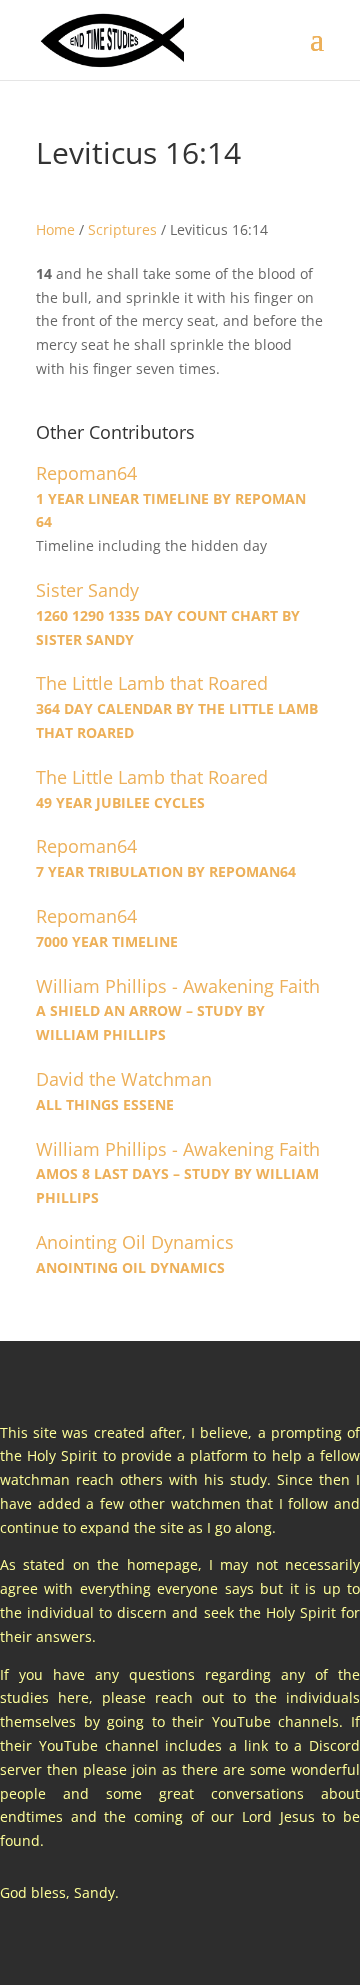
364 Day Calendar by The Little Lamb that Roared (177, 720)
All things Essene (105, 1104)
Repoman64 (86, 473)
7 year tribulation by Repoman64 (166, 871)
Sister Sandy (87, 590)
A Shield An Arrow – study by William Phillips (150, 1022)
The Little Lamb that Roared (152, 683)
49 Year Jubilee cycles (120, 802)
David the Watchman (124, 1079)
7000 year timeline (107, 941)
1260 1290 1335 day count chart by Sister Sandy (168, 627)
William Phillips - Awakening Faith (178, 986)
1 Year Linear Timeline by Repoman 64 (171, 510)
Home (55, 229)
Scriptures (122, 229)
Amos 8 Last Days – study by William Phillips (177, 1185)
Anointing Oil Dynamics (135, 1242)
